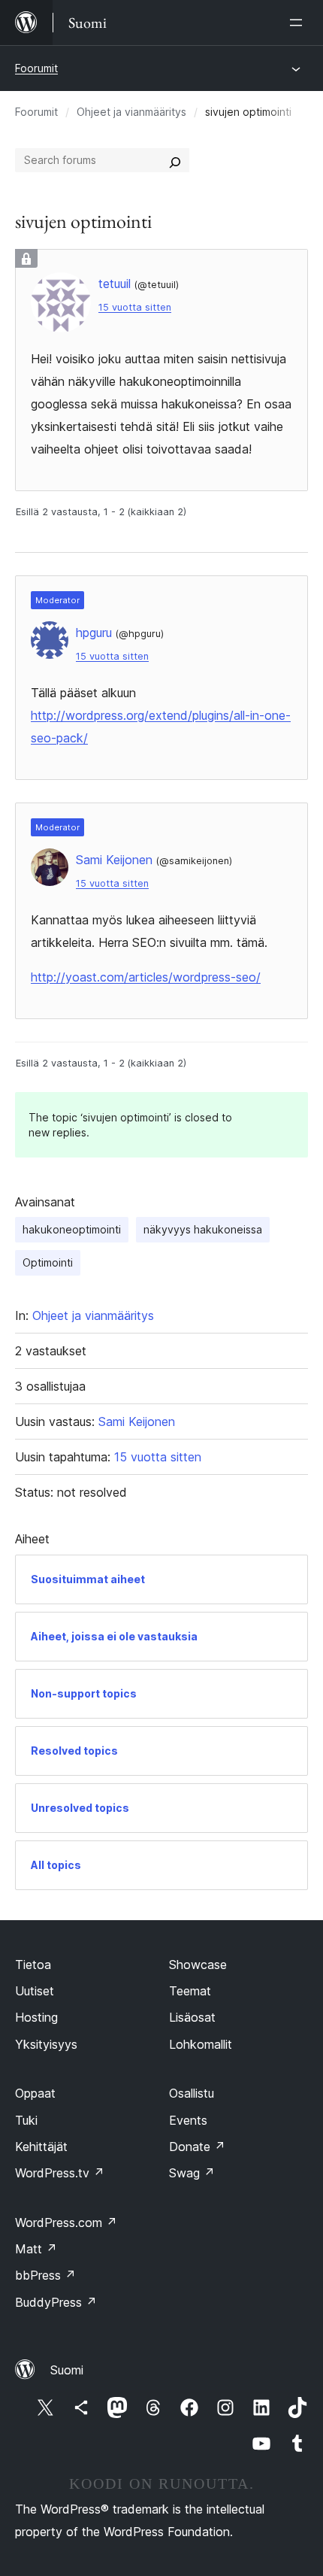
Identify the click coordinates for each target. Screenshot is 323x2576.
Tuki (26, 2120)
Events (188, 2120)
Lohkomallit (201, 2044)
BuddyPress (56, 2302)
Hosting (36, 2017)
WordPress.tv (60, 2173)
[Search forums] (175, 160)
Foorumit (36, 68)
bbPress (45, 2275)
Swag (192, 2173)
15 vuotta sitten (135, 307)
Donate (197, 2147)
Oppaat (35, 2093)
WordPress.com (66, 2223)
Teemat (190, 1991)
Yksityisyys (46, 2044)
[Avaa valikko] (299, 23)
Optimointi (48, 1262)
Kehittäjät (41, 2147)
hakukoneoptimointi (72, 1229)
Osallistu (192, 2093)
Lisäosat (192, 2017)
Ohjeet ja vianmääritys (131, 112)
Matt (36, 2249)
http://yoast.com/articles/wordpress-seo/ (146, 977)
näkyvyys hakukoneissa (203, 1229)
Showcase (198, 1965)
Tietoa (33, 1965)
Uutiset (35, 1991)
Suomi (67, 2370)
